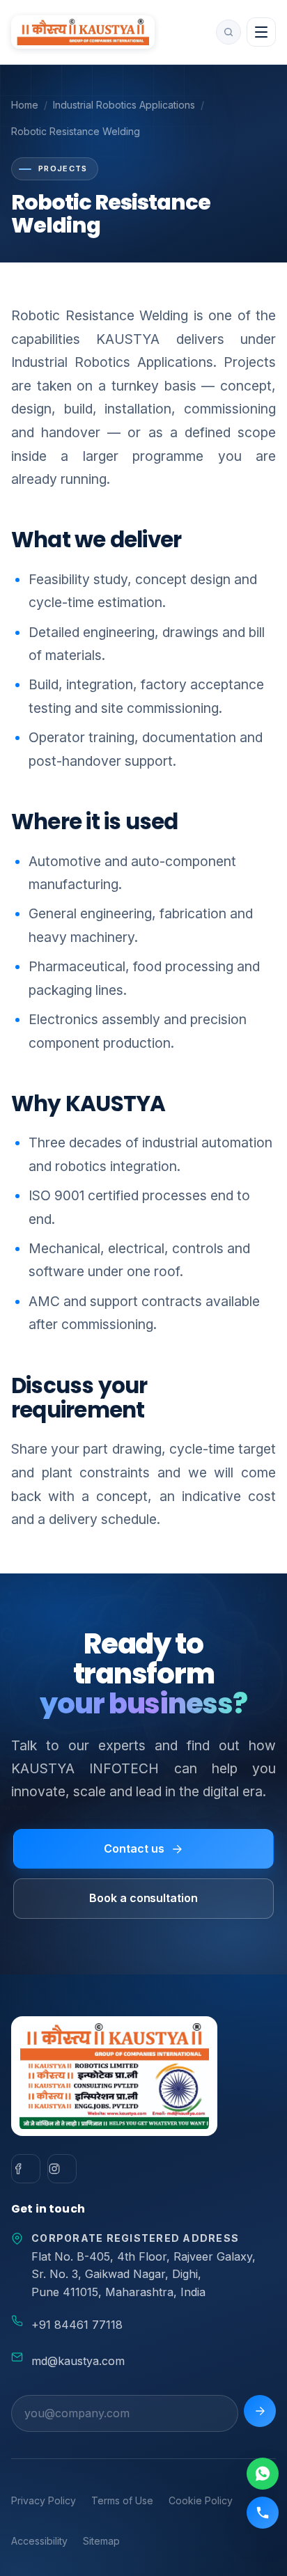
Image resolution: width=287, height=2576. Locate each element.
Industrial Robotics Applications (124, 105)
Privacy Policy (44, 2500)
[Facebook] (26, 2169)
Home (25, 105)
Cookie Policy (201, 2500)
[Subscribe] (260, 2411)
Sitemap (101, 2541)
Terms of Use (122, 2500)
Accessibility (39, 2541)
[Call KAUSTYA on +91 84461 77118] (263, 2513)
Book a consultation (143, 1898)
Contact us (134, 1848)
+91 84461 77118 (77, 2325)
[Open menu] (261, 32)
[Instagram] (62, 2169)
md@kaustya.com (78, 2361)
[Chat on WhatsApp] (263, 2474)
